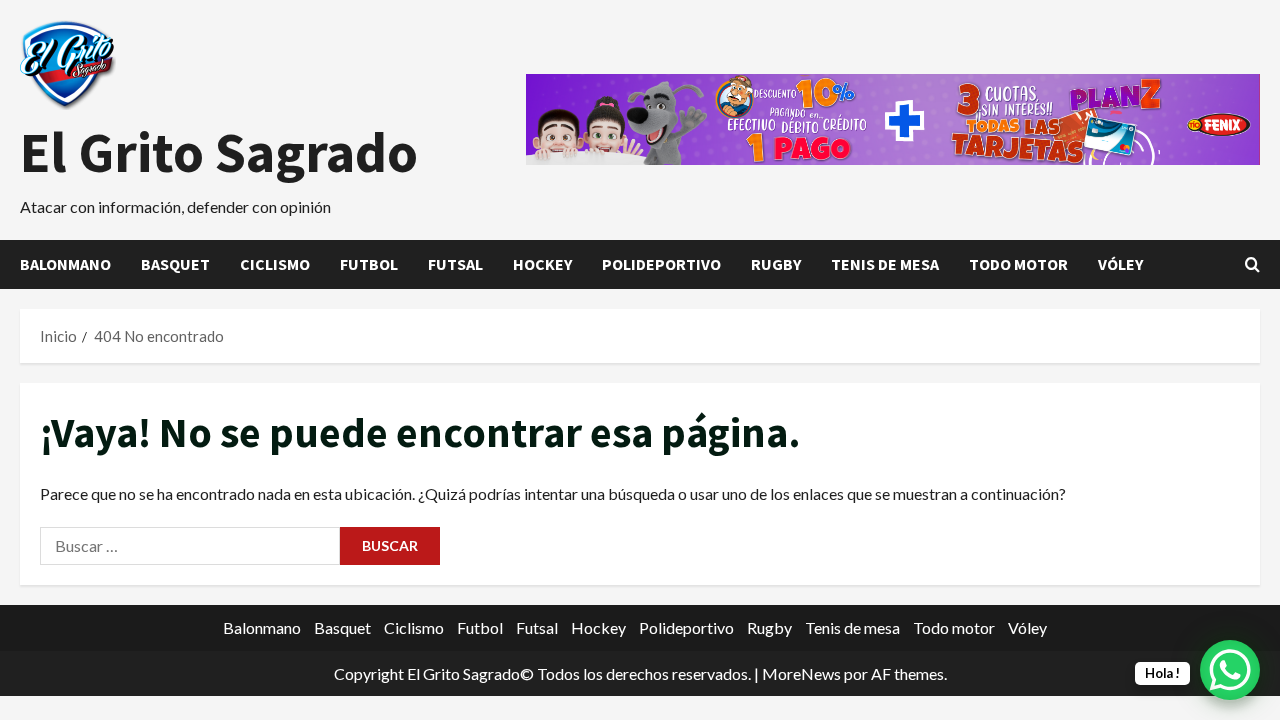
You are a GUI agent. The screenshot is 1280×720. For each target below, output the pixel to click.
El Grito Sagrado (219, 152)
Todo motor (1018, 264)
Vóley (1120, 264)
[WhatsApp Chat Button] (1230, 670)
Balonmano (65, 264)
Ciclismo (275, 264)
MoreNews (801, 673)
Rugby (776, 264)
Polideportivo (661, 264)
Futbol (369, 264)
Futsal (455, 264)
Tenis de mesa (885, 264)
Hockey (542, 264)
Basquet (175, 264)
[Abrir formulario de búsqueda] (1252, 264)
